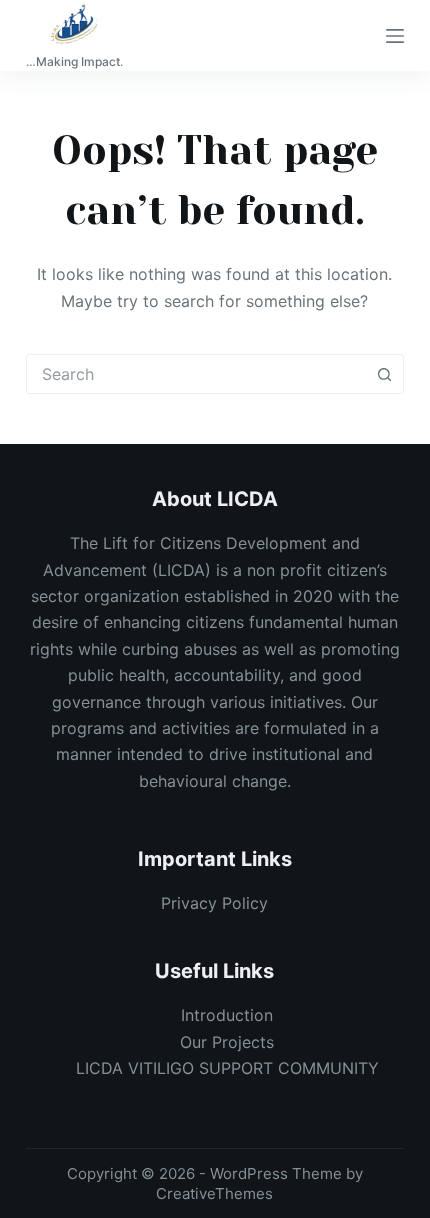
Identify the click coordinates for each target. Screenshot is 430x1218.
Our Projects (227, 1042)
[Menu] (395, 36)
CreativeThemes (214, 1193)
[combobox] (196, 374)
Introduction (227, 1015)
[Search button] (384, 374)
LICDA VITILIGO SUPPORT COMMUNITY (227, 1068)
